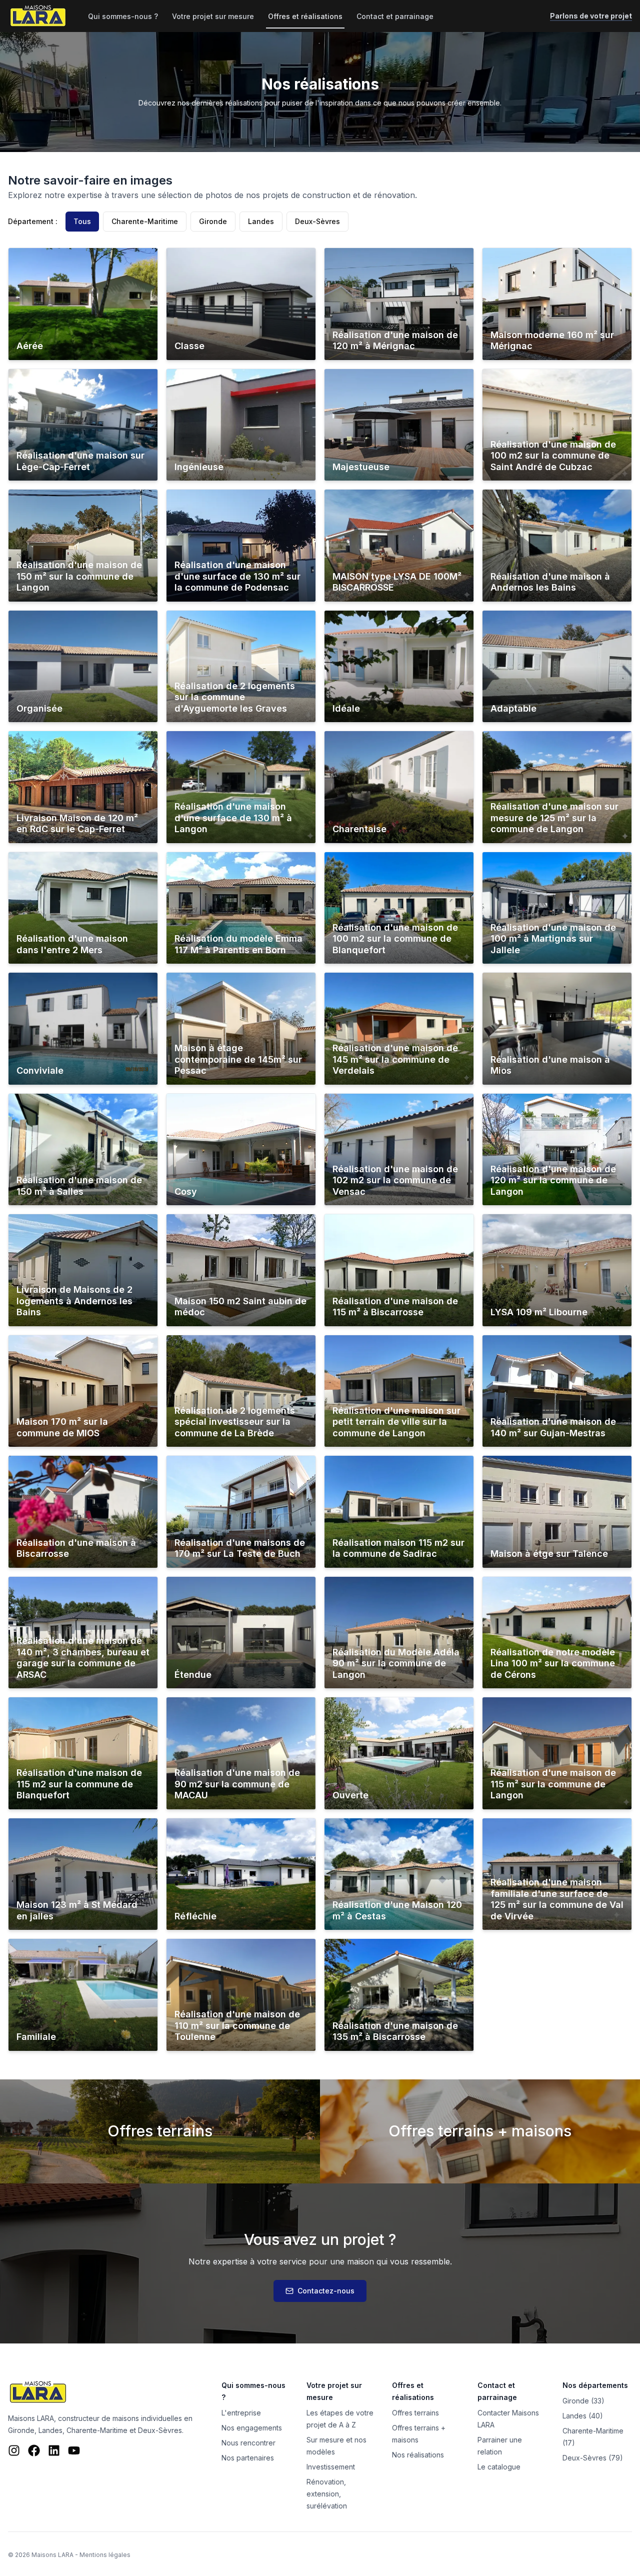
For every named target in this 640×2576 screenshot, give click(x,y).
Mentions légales (105, 2555)
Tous (82, 221)
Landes (261, 221)
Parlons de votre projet (591, 16)
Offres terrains (415, 2413)
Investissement (331, 2467)
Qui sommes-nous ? (123, 16)
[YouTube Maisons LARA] (74, 2450)
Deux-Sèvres (317, 221)
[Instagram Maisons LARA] (14, 2450)
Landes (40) (583, 2416)
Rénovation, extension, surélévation (327, 2494)
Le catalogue (499, 2467)
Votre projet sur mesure (213, 16)
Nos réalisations (418, 2455)
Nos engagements (252, 2428)
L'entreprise (241, 2413)
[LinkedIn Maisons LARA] (54, 2450)
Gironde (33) (583, 2401)
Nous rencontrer (248, 2443)
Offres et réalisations (305, 16)
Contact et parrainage (395, 16)
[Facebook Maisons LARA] (34, 2450)
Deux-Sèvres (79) (593, 2458)
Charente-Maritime (145, 221)
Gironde (213, 221)
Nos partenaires (248, 2458)
